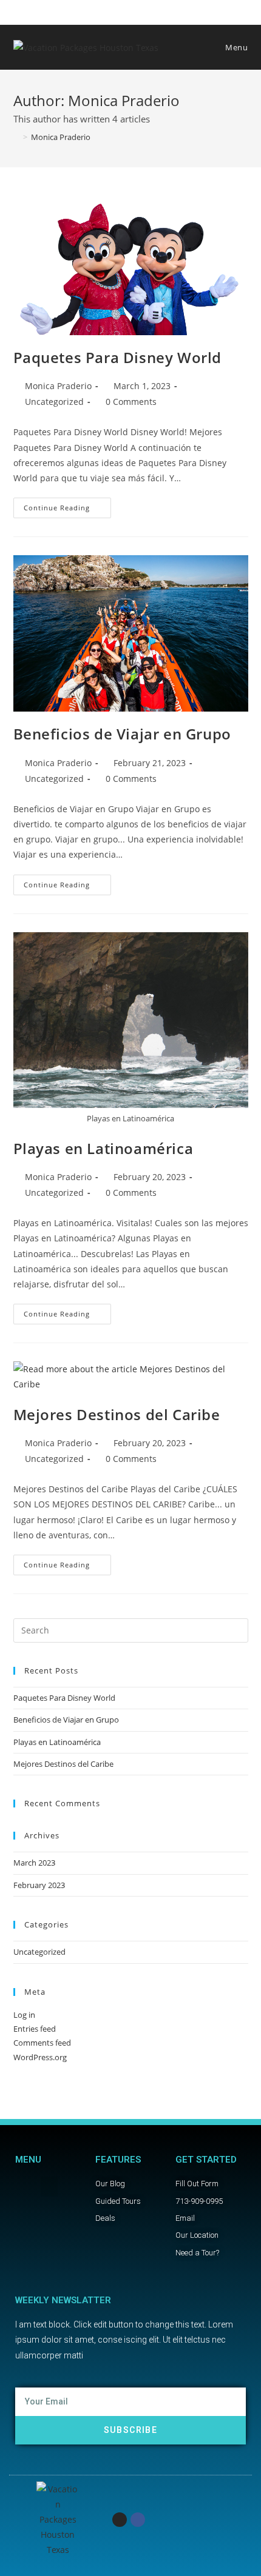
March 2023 (34, 1863)
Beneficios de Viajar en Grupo (122, 734)
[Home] (16, 137)
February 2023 (39, 1885)
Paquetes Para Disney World (118, 357)
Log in (24, 2015)
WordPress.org (40, 2057)
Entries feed (35, 2029)
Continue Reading (67, 505)
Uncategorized (54, 402)
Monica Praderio (58, 386)
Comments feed (42, 2043)
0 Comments (131, 402)
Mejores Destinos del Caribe (117, 1414)
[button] (49, 2187)
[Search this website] (131, 1629)
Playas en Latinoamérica (103, 1148)
